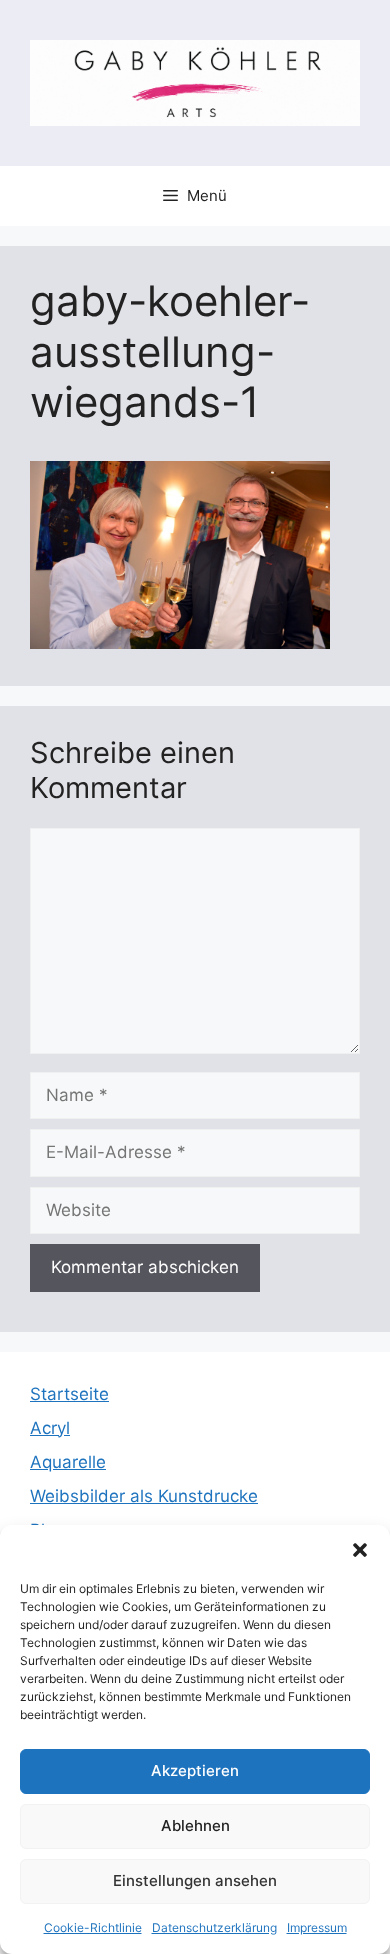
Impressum (317, 1927)
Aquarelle (68, 1462)
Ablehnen (195, 1825)
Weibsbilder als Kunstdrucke (144, 1496)
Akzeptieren (195, 1770)
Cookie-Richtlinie (93, 1927)
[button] (360, 1550)
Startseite (69, 1394)
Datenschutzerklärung (214, 1927)
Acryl (50, 1428)
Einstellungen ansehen (195, 1880)
